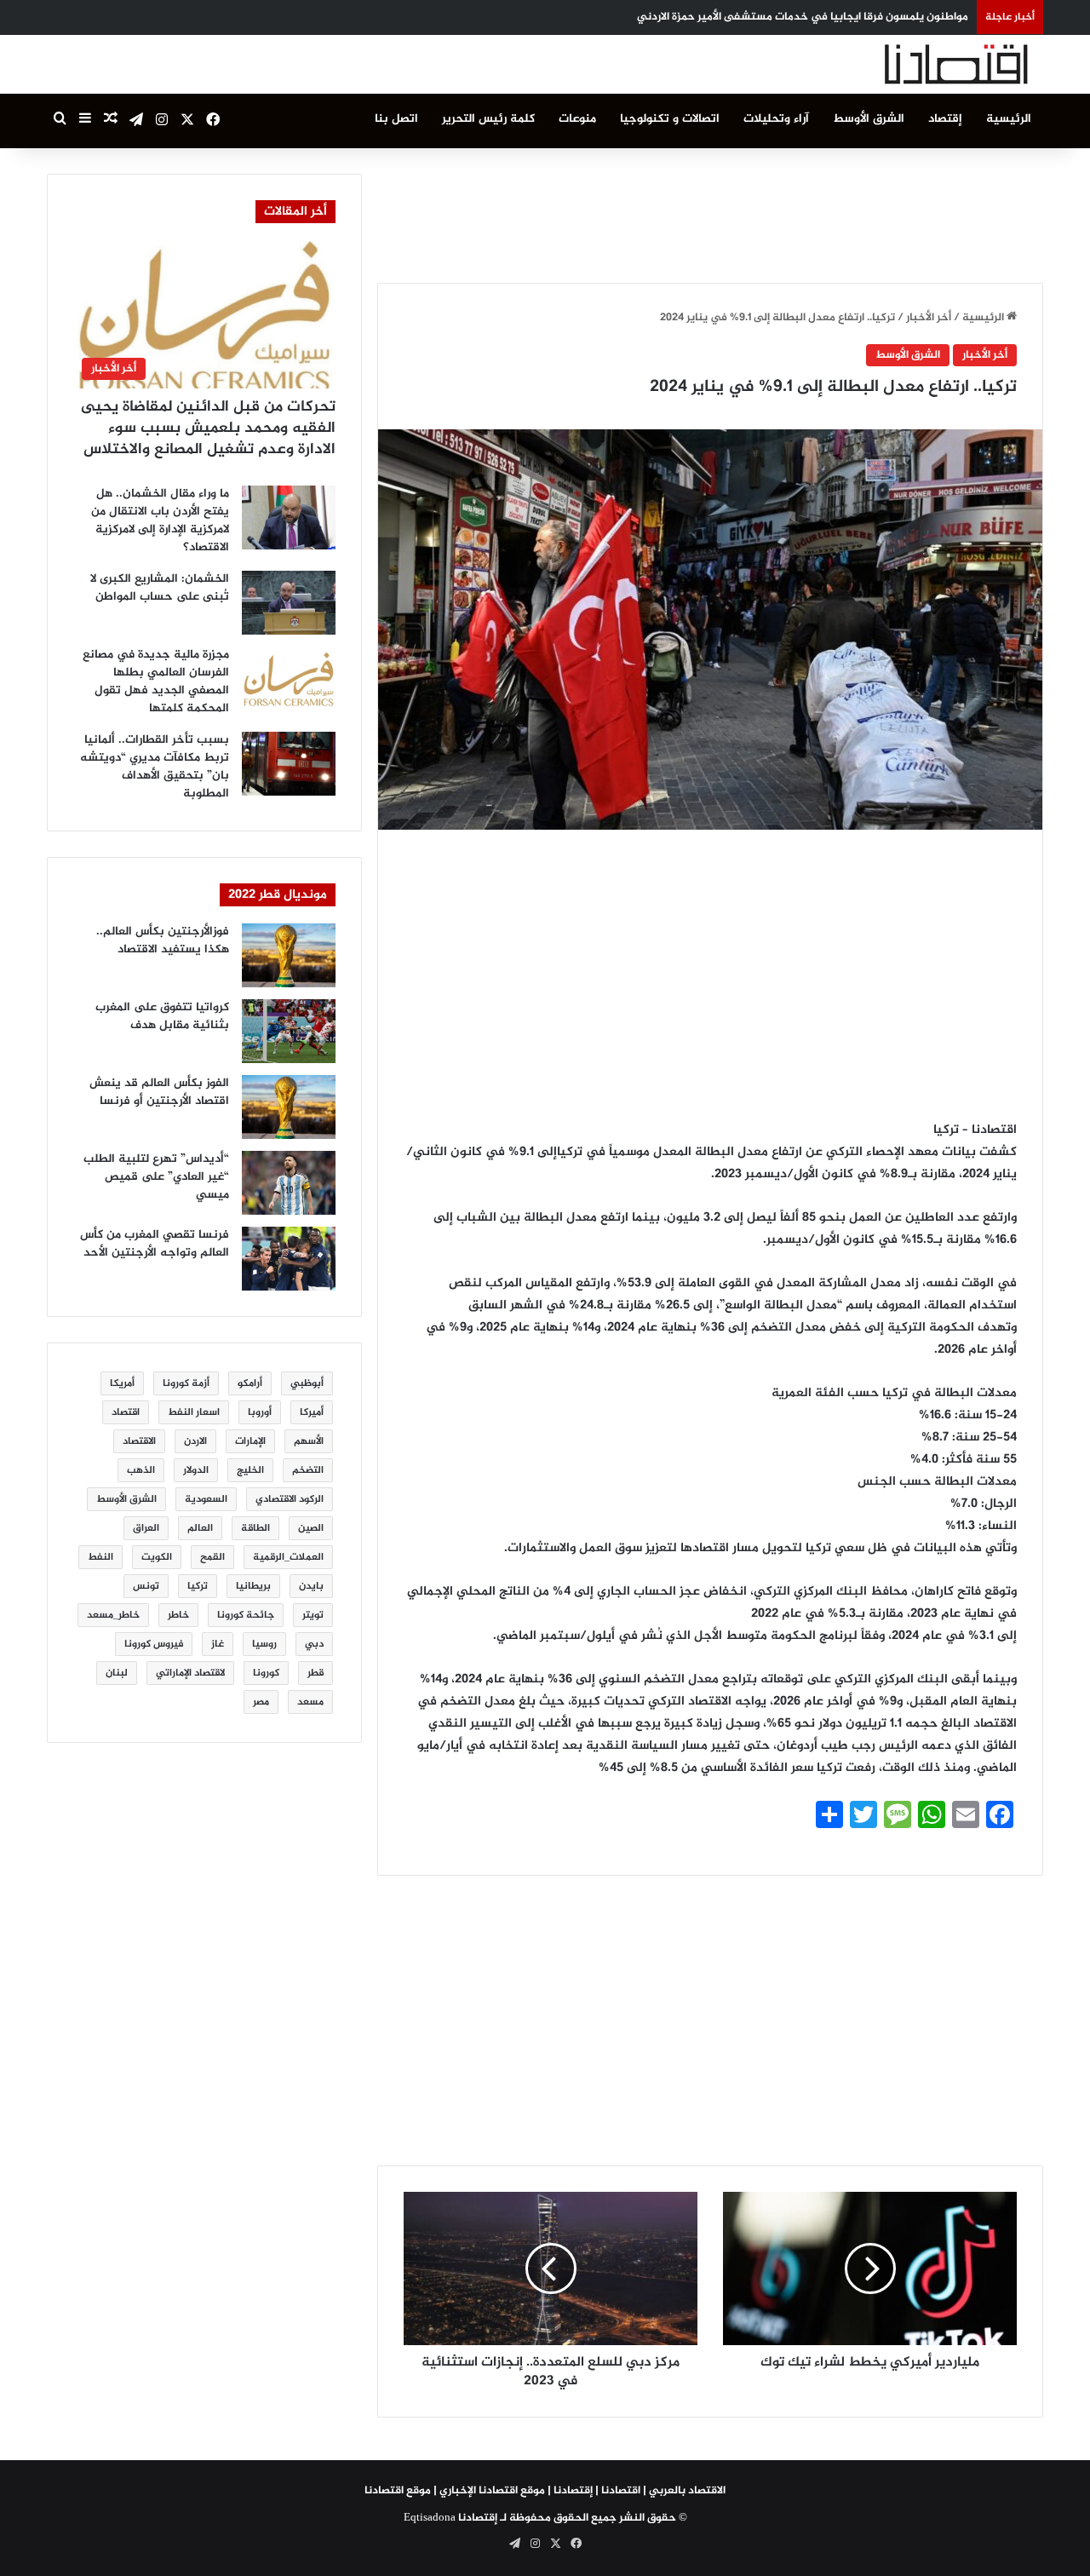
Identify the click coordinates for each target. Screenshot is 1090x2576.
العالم (200, 1528)
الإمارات (250, 1441)
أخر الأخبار (929, 318)
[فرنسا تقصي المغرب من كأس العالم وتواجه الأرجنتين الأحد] (289, 1259)
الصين (311, 1528)
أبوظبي (307, 1383)
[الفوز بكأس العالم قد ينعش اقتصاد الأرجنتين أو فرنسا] (289, 1107)
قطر (316, 1673)
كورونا (266, 1673)
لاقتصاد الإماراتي (190, 1673)
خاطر (178, 1615)
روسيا (264, 1644)
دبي (314, 1644)
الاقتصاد (139, 1441)
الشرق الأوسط (869, 119)
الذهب (141, 1470)
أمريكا (122, 1383)
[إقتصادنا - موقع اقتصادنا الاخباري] (915, 64)
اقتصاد (126, 1412)
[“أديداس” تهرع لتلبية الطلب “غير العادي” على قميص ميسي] (289, 1183)
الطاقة (255, 1528)
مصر (261, 1702)
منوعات (577, 119)
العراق (146, 1528)
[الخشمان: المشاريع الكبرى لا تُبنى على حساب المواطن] (289, 603)
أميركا (312, 1412)
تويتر (313, 1615)
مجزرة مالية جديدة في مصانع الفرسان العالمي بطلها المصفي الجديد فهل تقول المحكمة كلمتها (156, 681)
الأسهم (309, 1441)
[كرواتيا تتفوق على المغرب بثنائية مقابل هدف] (289, 1031)
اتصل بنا (396, 119)
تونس (146, 1586)
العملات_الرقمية (288, 1557)
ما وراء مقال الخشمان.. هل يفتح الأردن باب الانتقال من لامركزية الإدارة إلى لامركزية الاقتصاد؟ (160, 520)
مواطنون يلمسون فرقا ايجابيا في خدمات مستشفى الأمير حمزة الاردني (803, 17)
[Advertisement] (710, 212)
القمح (212, 1557)
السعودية (206, 1499)
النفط (100, 1557)
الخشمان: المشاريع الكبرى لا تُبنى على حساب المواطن (160, 588)
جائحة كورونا (246, 1615)
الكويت (157, 1557)
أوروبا (260, 1412)
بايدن (311, 1586)
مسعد (310, 1702)
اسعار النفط (194, 1412)
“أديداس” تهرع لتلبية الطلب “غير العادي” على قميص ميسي (156, 1177)
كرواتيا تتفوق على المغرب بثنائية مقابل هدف (162, 1016)
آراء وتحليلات (776, 119)
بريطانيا (253, 1586)
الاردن (195, 1441)
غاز (218, 1644)
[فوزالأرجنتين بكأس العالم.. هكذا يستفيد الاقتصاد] (289, 955)
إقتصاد (945, 119)
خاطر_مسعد (113, 1615)
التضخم (308, 1470)
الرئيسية (1009, 119)
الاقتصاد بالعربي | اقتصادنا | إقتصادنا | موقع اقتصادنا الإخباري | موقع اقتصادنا (545, 2491)
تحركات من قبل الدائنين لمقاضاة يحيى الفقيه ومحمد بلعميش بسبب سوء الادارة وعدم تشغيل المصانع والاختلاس (208, 428)
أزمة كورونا (186, 1383)
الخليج (250, 1470)
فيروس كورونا (154, 1644)
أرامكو (250, 1383)
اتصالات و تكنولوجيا (670, 119)
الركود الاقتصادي (290, 1499)
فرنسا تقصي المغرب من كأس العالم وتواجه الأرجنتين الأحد (155, 1244)
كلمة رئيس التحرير (488, 119)
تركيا (198, 1586)
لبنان (117, 1673)
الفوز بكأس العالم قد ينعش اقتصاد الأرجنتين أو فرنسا (159, 1092)
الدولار (196, 1470)
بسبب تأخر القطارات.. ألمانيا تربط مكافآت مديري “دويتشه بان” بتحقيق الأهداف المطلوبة (155, 767)
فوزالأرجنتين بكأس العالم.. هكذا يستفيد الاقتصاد (163, 940)
